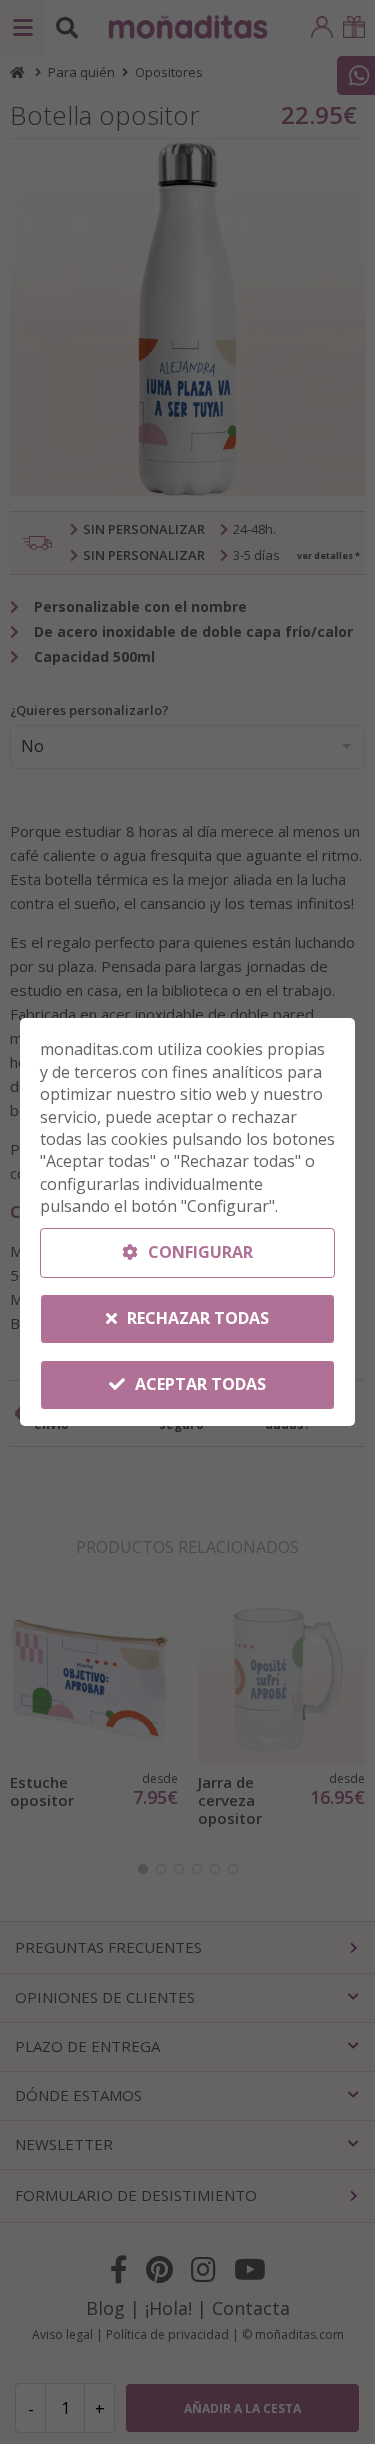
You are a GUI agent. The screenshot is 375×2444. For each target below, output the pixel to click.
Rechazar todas (196, 1318)
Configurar (198, 1252)
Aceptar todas (198, 1384)
